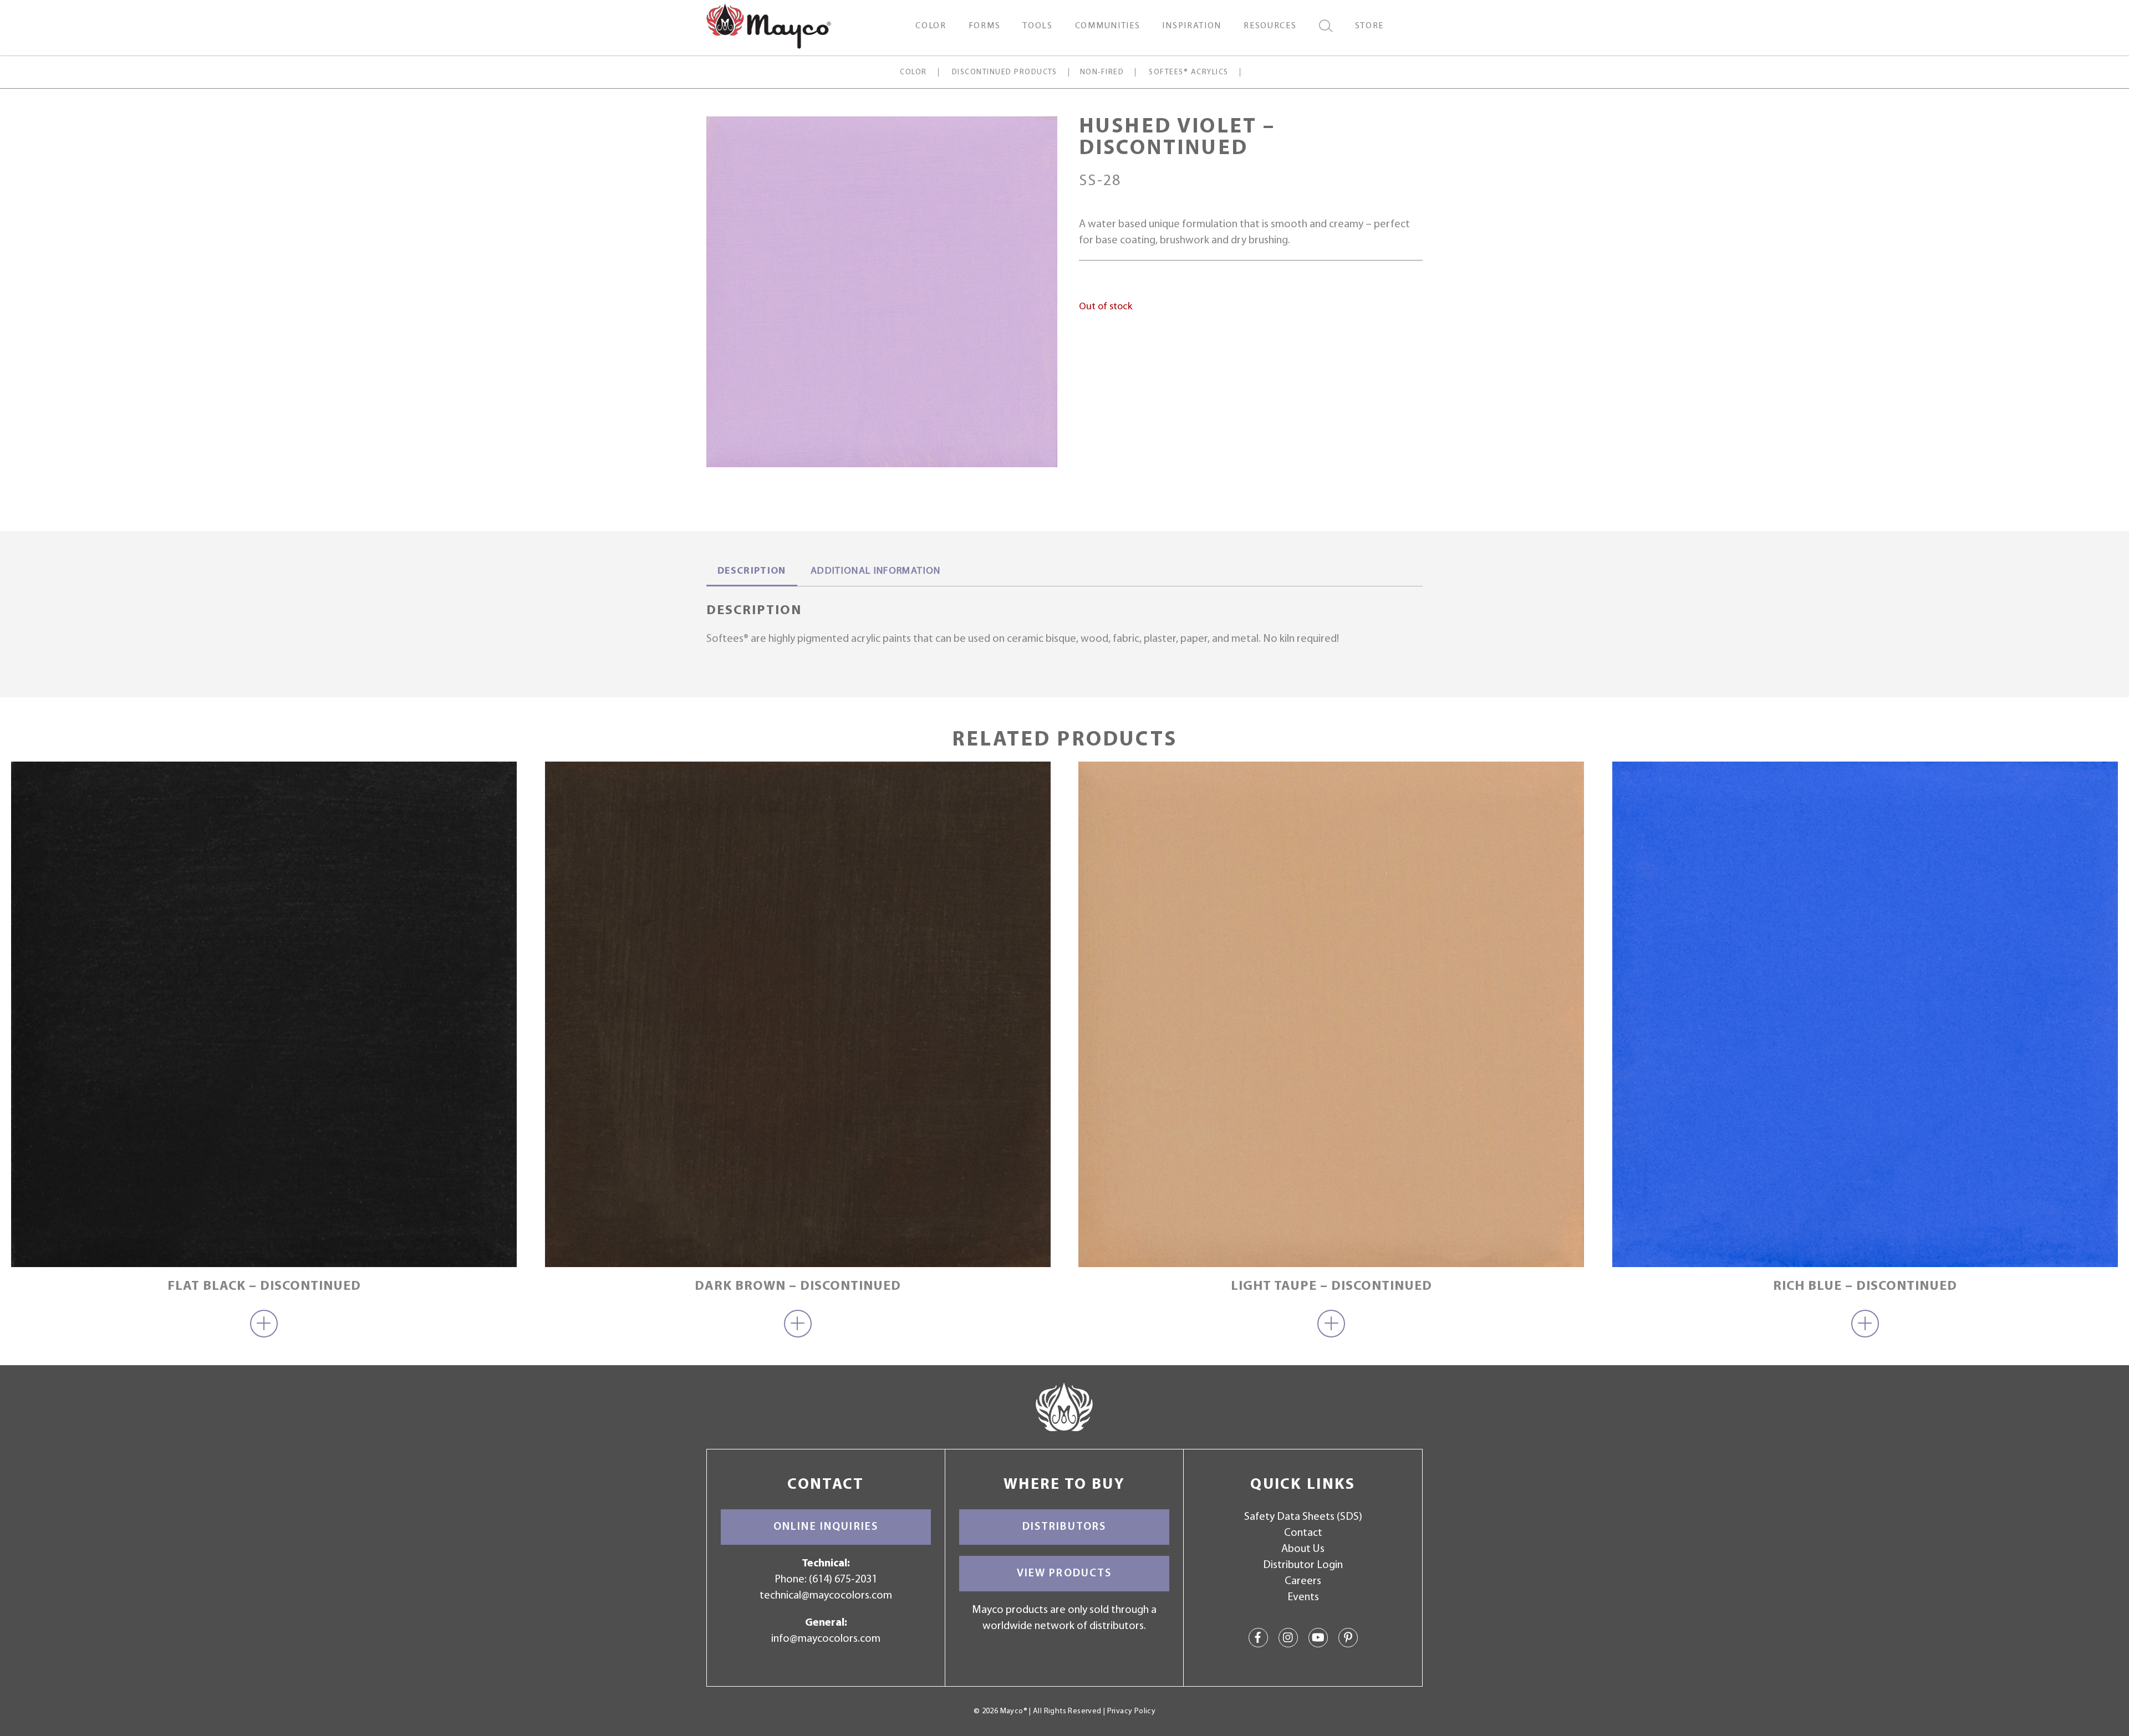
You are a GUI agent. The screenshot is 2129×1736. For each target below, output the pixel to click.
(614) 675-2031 (843, 1580)
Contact (1303, 1533)
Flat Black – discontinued (264, 1286)
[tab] (752, 573)
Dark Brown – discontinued (798, 1286)
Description (752, 571)
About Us (1303, 1549)
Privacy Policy (1131, 1711)
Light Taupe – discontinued (1331, 1286)
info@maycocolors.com (826, 1639)
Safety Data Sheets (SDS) (1303, 1517)
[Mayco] (769, 25)
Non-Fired (1102, 72)
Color (913, 72)
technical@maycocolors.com (826, 1596)
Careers (1303, 1581)
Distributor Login (1303, 1565)
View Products (1064, 1574)
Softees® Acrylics (1188, 72)
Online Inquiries (826, 1527)
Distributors (1064, 1527)
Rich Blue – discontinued (1865, 1286)
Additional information (876, 571)
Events (1303, 1597)
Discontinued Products (1005, 72)
